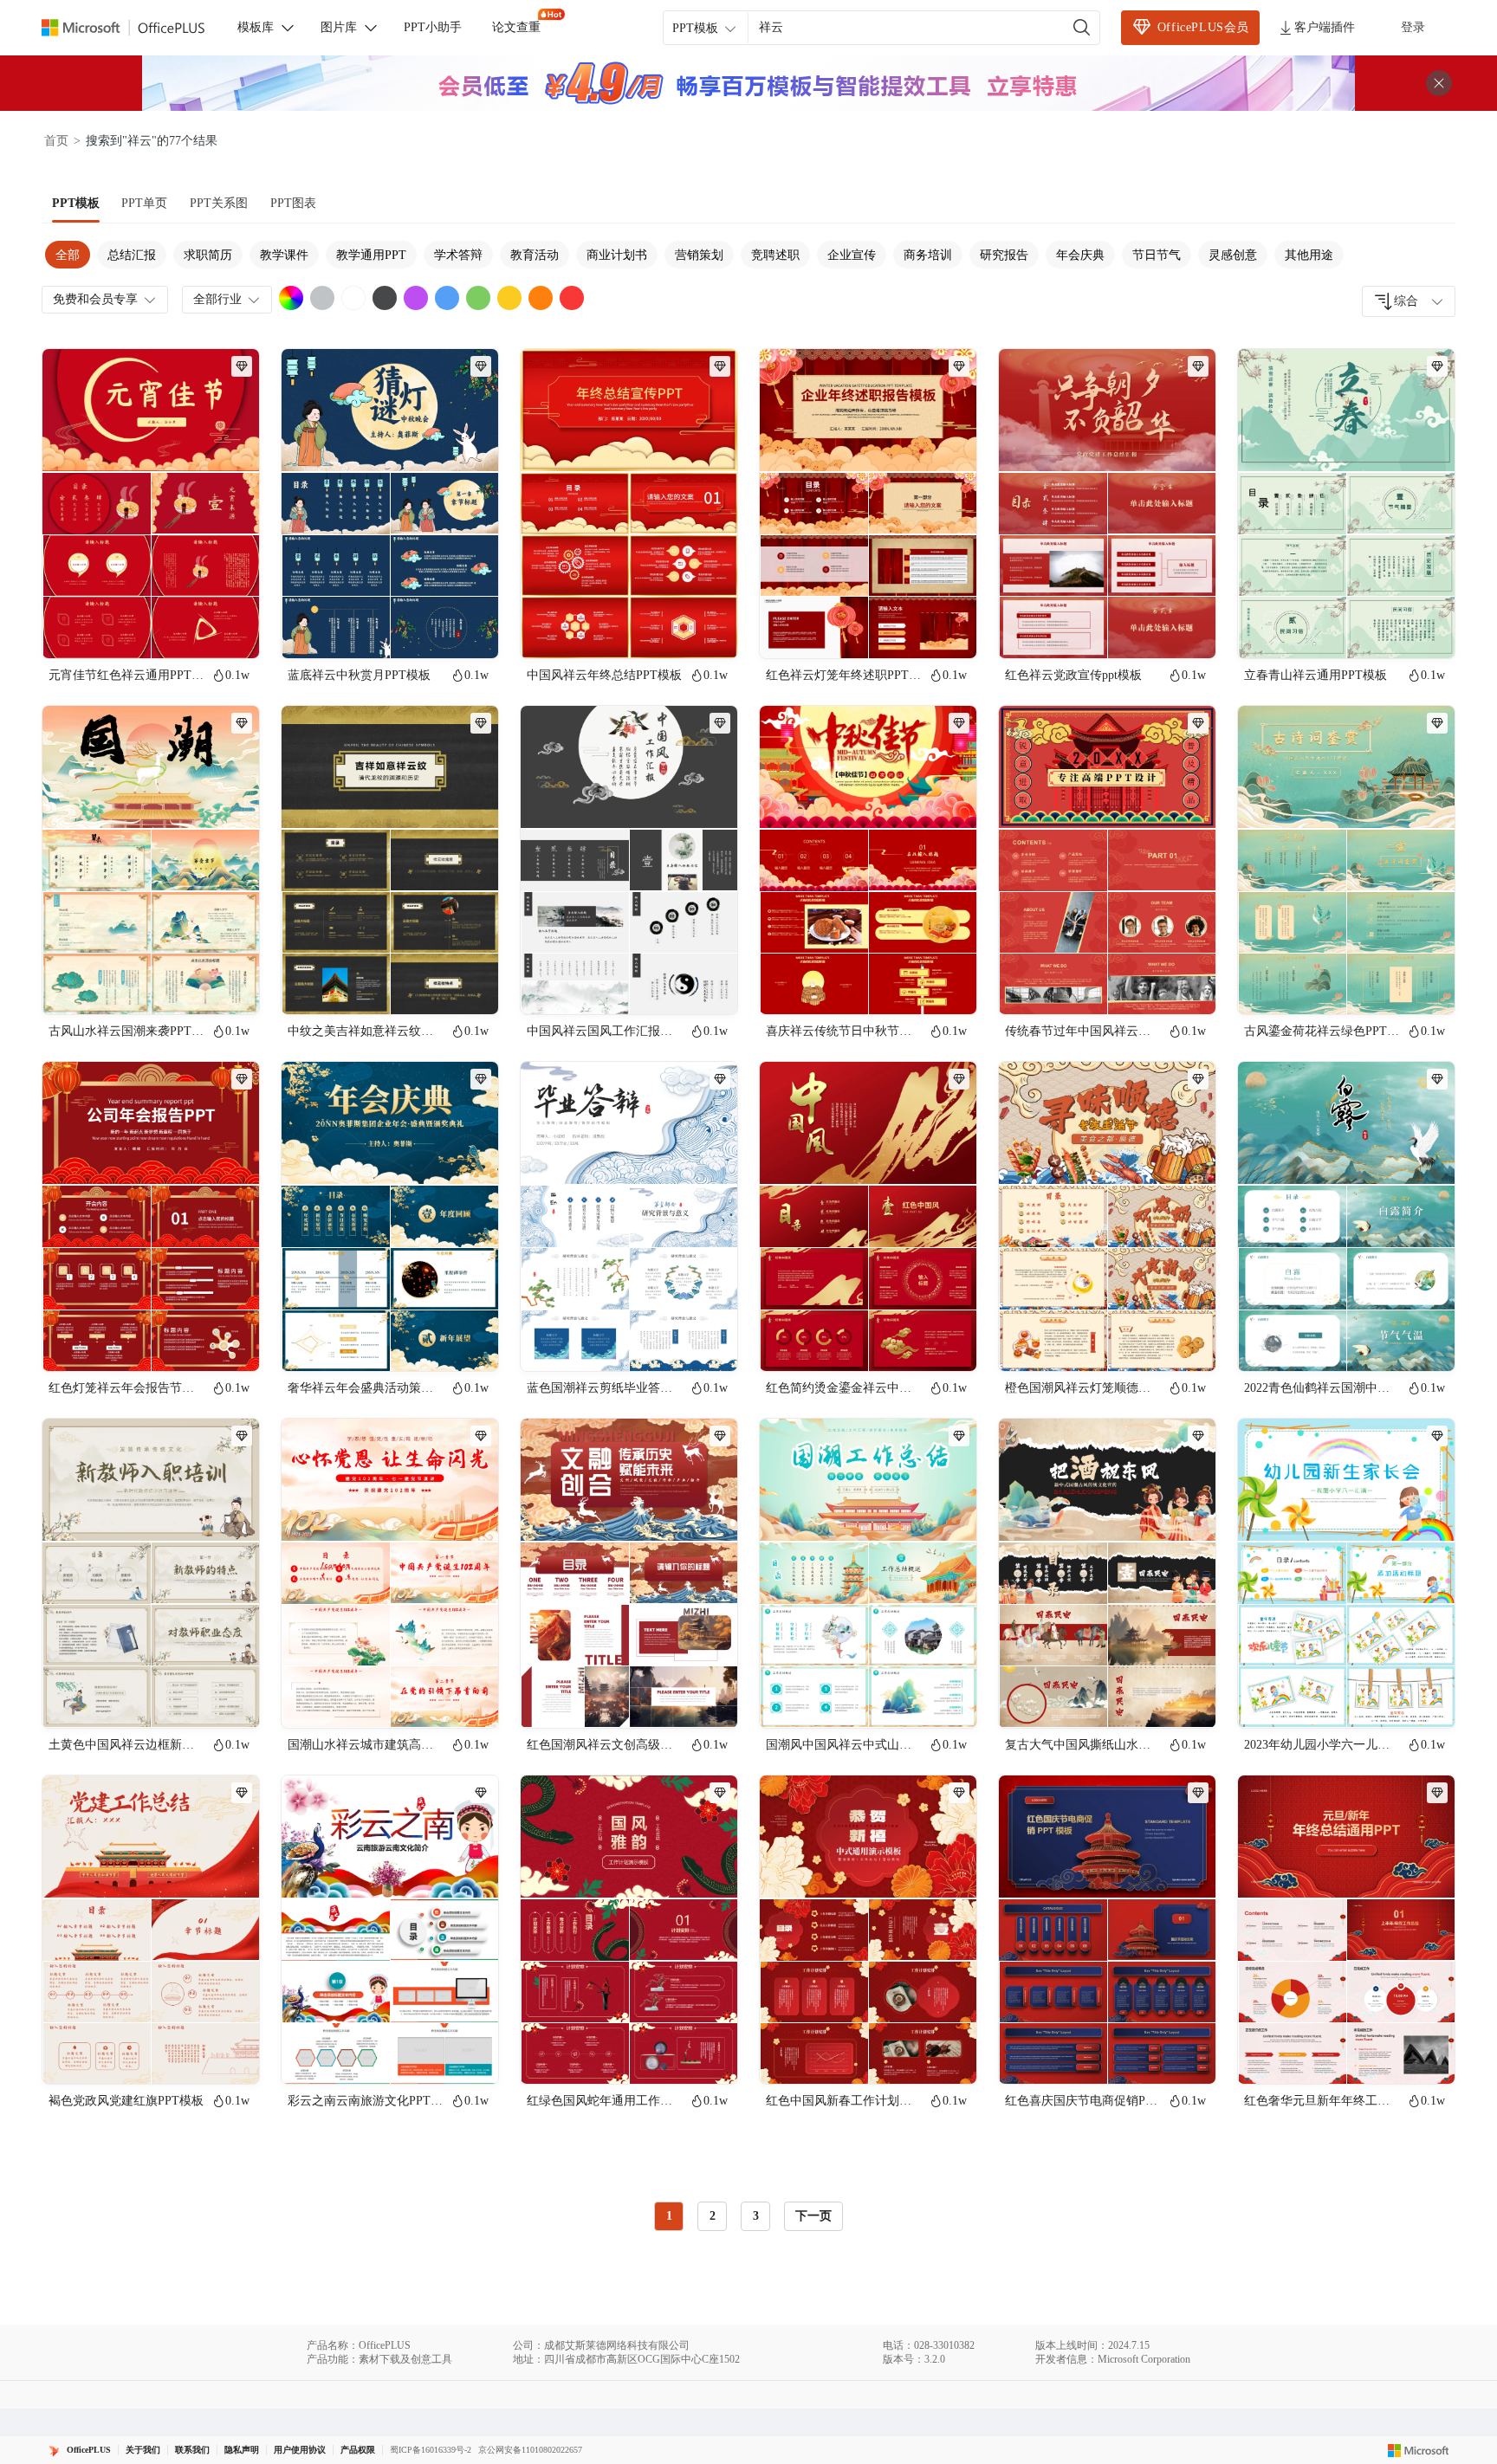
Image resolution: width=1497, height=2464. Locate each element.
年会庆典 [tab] (1080, 255)
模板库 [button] (256, 27)
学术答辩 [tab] (458, 255)
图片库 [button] (339, 27)
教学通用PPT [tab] (371, 255)
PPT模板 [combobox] (695, 28)
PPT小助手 (433, 27)
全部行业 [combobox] (217, 299)
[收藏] (190, 631)
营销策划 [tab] (699, 255)
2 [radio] (713, 2216)
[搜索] (1082, 28)
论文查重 (516, 27)
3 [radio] (756, 2216)
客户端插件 (1325, 27)
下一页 (813, 2216)
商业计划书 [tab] (617, 255)
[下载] (231, 631)
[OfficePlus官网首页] (133, 28)
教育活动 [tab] (535, 255)
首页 (56, 141)
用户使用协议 (300, 2450)
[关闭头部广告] (1439, 83)
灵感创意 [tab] (1233, 255)
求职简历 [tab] (208, 255)
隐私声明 (242, 2450)
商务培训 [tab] (928, 255)
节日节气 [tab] (1157, 255)
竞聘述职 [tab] (775, 255)
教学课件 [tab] (284, 255)
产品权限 (358, 2450)
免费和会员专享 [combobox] (95, 299)
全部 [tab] (68, 255)
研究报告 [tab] (1004, 255)
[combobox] (1409, 301)
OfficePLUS (89, 2450)
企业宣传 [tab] (852, 255)
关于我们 (143, 2450)
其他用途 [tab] (1309, 255)
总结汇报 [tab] (132, 255)
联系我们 (192, 2450)
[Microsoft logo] (1419, 2450)
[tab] (76, 204)
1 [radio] (669, 2216)
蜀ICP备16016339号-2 (431, 2450)
